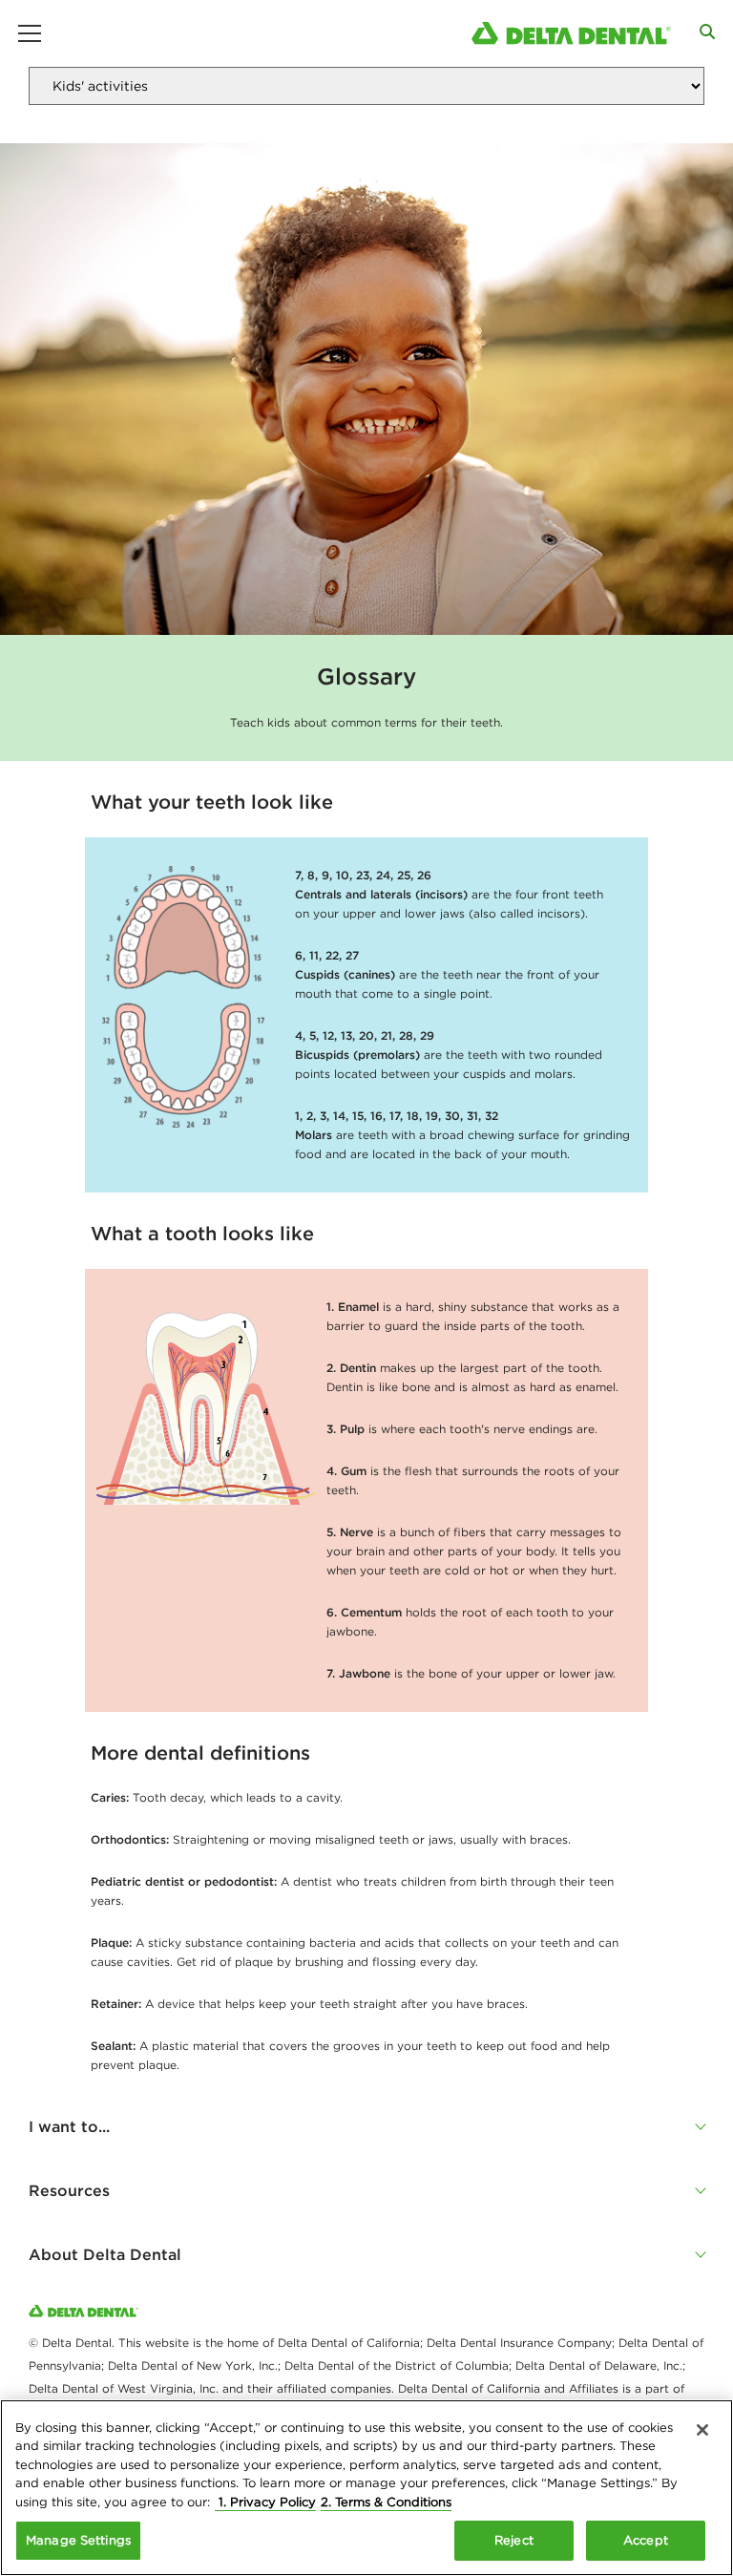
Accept (646, 2540)
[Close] (702, 2430)
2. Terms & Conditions (386, 2502)
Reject (514, 2540)
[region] (366, 2488)
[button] (366, 2126)
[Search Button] (707, 32)
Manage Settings (78, 2540)
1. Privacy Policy (265, 2502)
